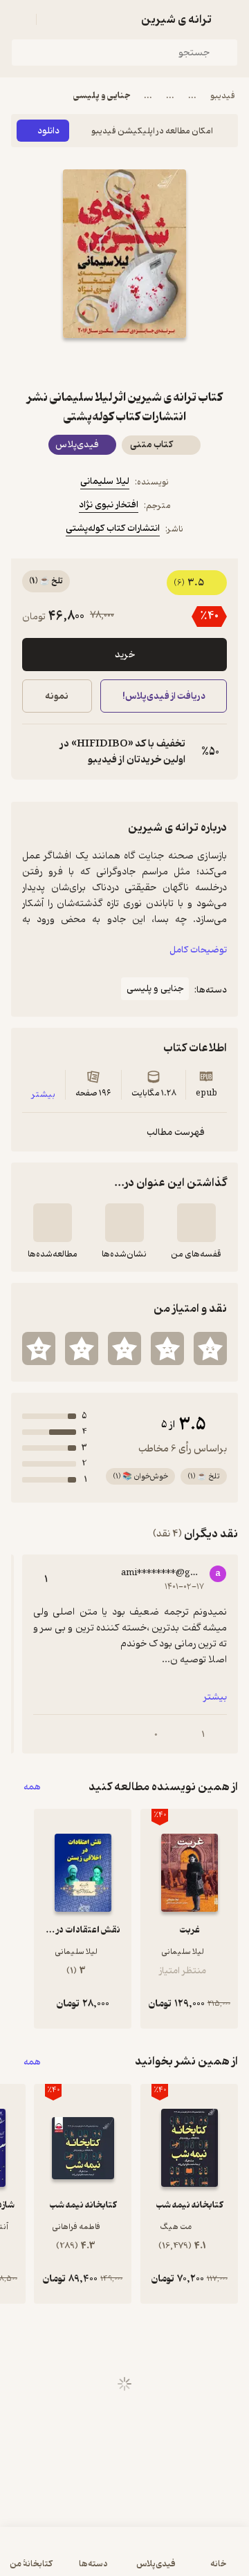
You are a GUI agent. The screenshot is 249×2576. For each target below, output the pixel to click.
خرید (125, 655)
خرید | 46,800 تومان (66, 2558)
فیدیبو (223, 96)
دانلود (48, 131)
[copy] (33, 752)
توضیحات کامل (198, 950)
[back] (230, 19)
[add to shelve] (196, 1223)
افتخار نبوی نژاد (109, 505)
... (192, 96)
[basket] (53, 19)
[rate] (210, 1348)
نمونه (57, 696)
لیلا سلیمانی (105, 481)
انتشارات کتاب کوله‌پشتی (113, 528)
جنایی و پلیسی (102, 96)
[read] (53, 1223)
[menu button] (19, 19)
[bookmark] (158, 363)
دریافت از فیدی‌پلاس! (163, 696)
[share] (91, 363)
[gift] (124, 363)
